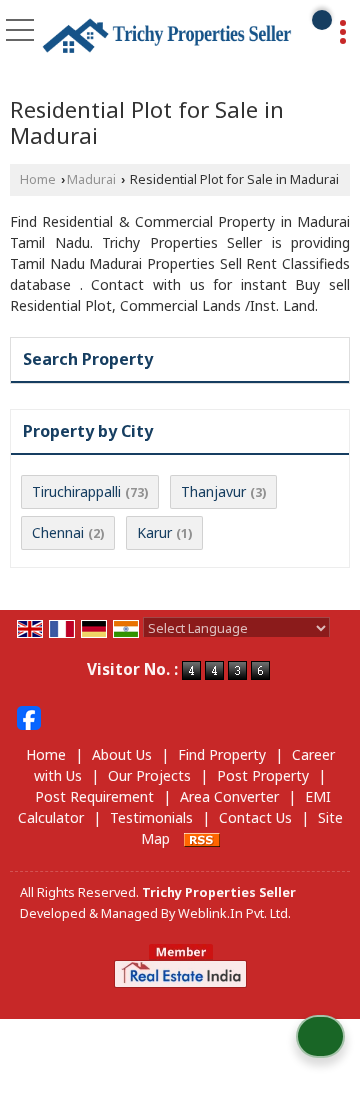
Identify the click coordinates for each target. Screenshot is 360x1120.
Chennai (58, 532)
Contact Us (255, 817)
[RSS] (202, 838)
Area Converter (229, 796)
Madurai (91, 179)
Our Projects (149, 775)
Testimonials (151, 817)
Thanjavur (213, 491)
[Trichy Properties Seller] (168, 36)
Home (38, 179)
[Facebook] (29, 716)
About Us (122, 754)
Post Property (263, 775)
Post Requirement (94, 796)
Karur (154, 532)
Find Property (222, 754)
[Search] (322, 20)
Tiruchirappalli (76, 491)
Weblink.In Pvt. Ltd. (234, 913)
